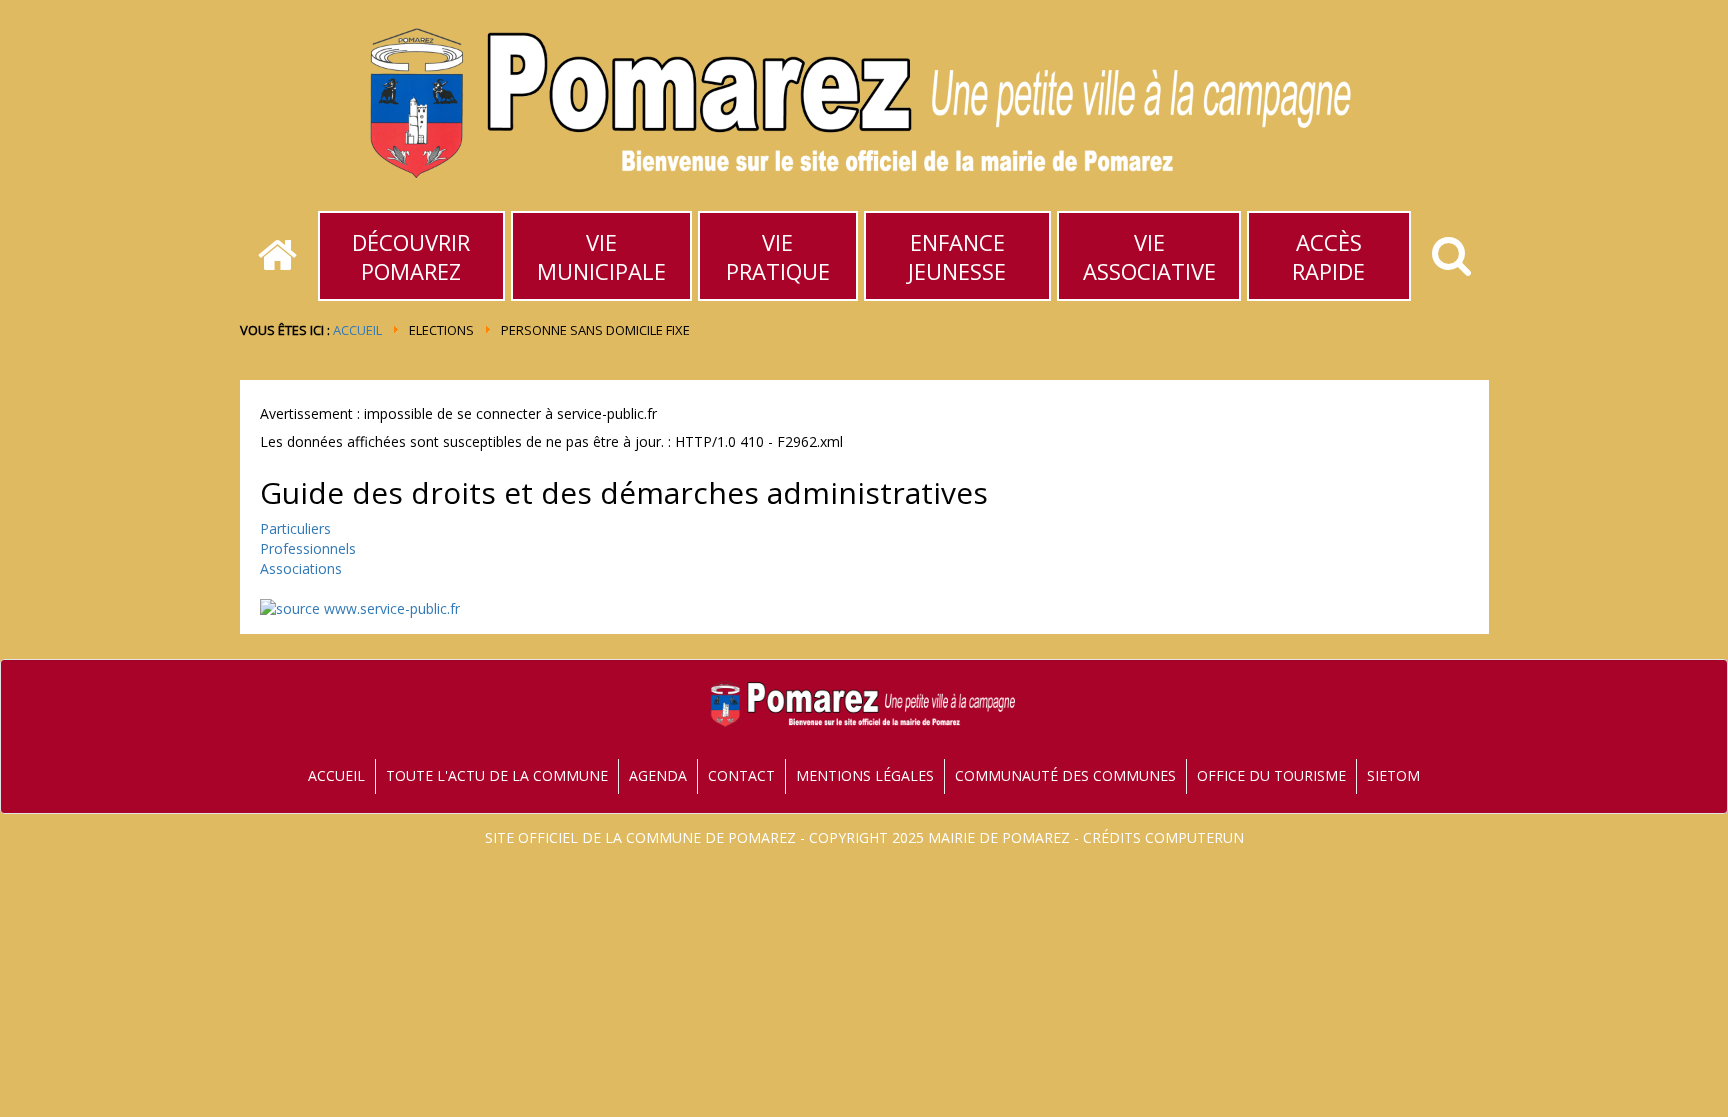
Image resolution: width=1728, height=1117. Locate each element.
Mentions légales (865, 775)
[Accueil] (277, 256)
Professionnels (308, 548)
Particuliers (295, 528)
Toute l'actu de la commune (497, 775)
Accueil (357, 330)
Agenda (658, 775)
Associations (301, 568)
